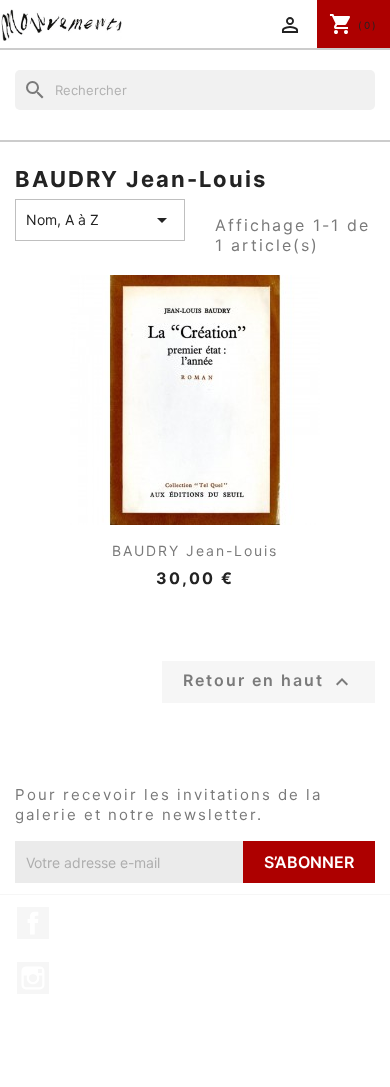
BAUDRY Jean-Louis (195, 550)
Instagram (33, 978)
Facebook (33, 923)
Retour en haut (268, 682)
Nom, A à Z (100, 220)
